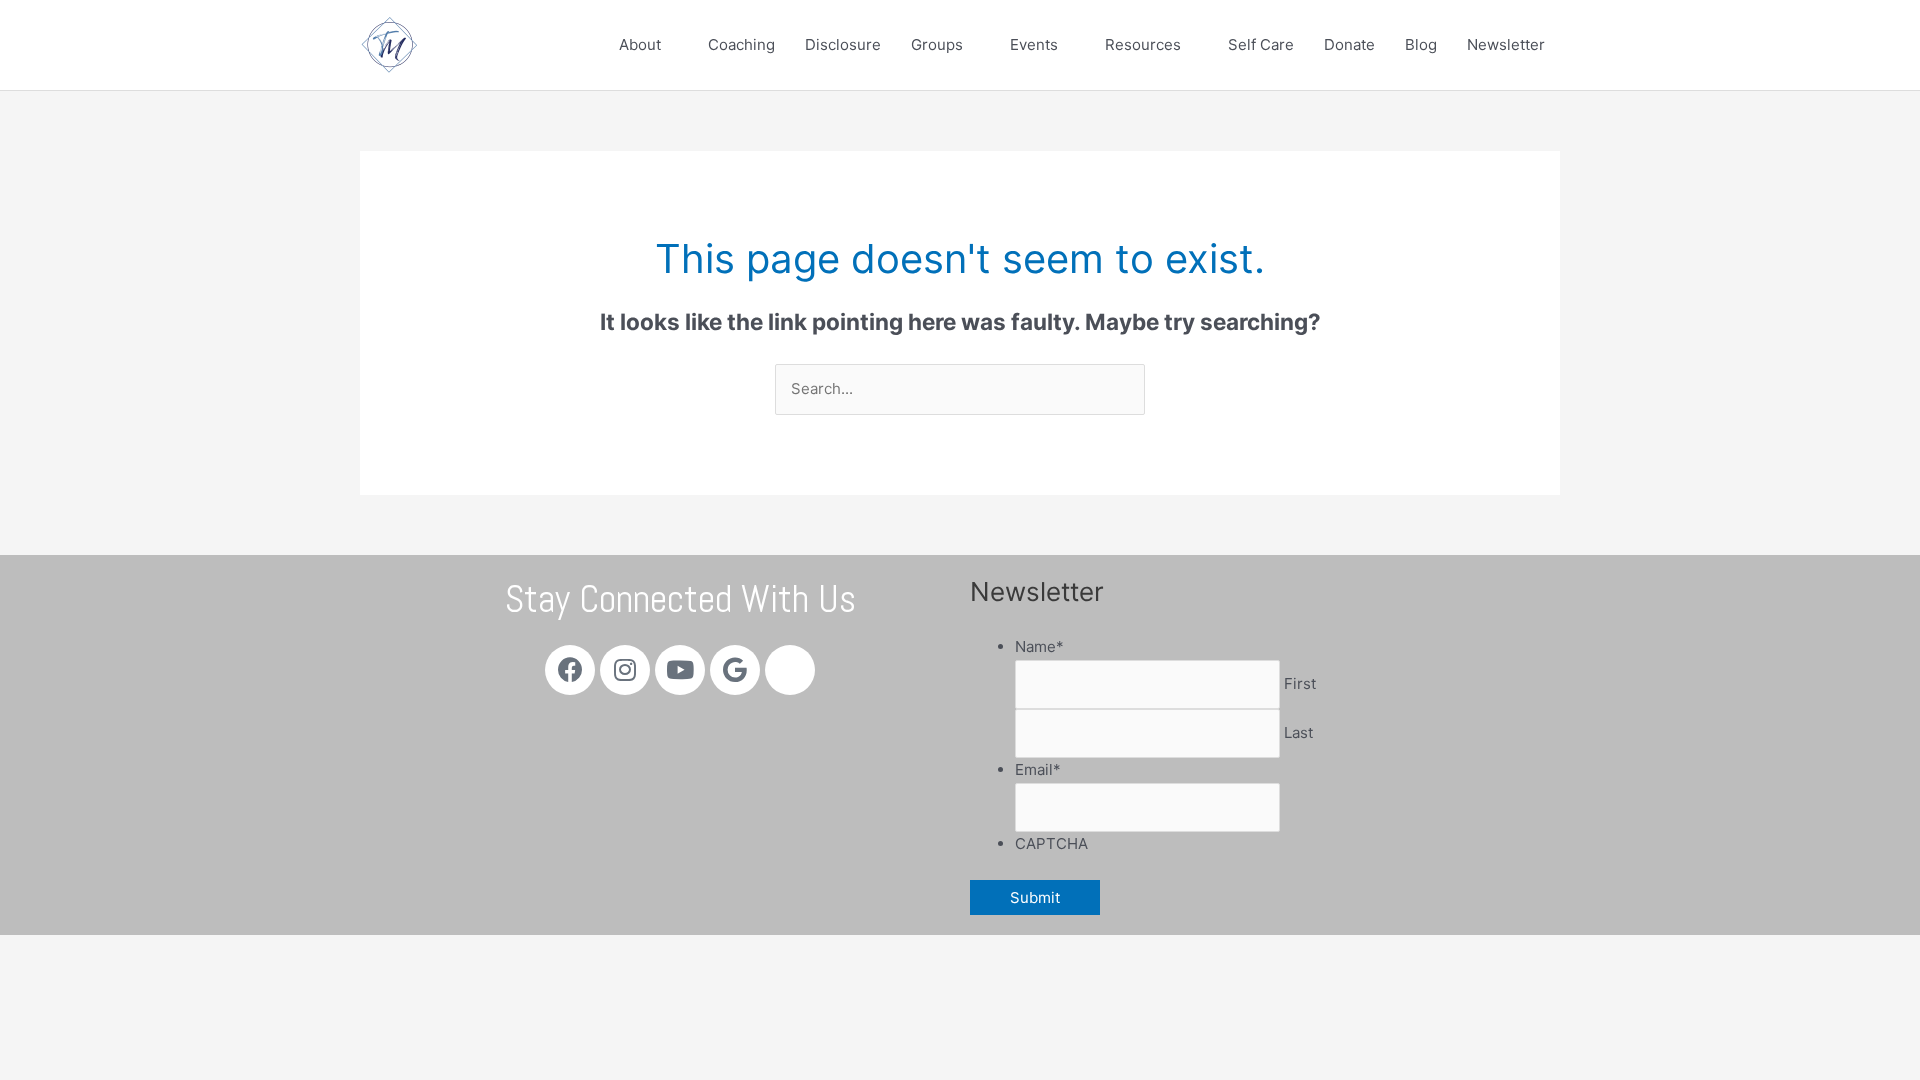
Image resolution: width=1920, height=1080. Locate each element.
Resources (1143, 44)
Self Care (1261, 44)
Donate (1349, 44)
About (640, 44)
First (1300, 683)
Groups (937, 44)
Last (1298, 732)
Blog (1421, 44)
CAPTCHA (1051, 843)
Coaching (741, 44)
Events (1034, 44)
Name (1039, 646)
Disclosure (843, 44)
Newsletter (1506, 44)
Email (1038, 769)
